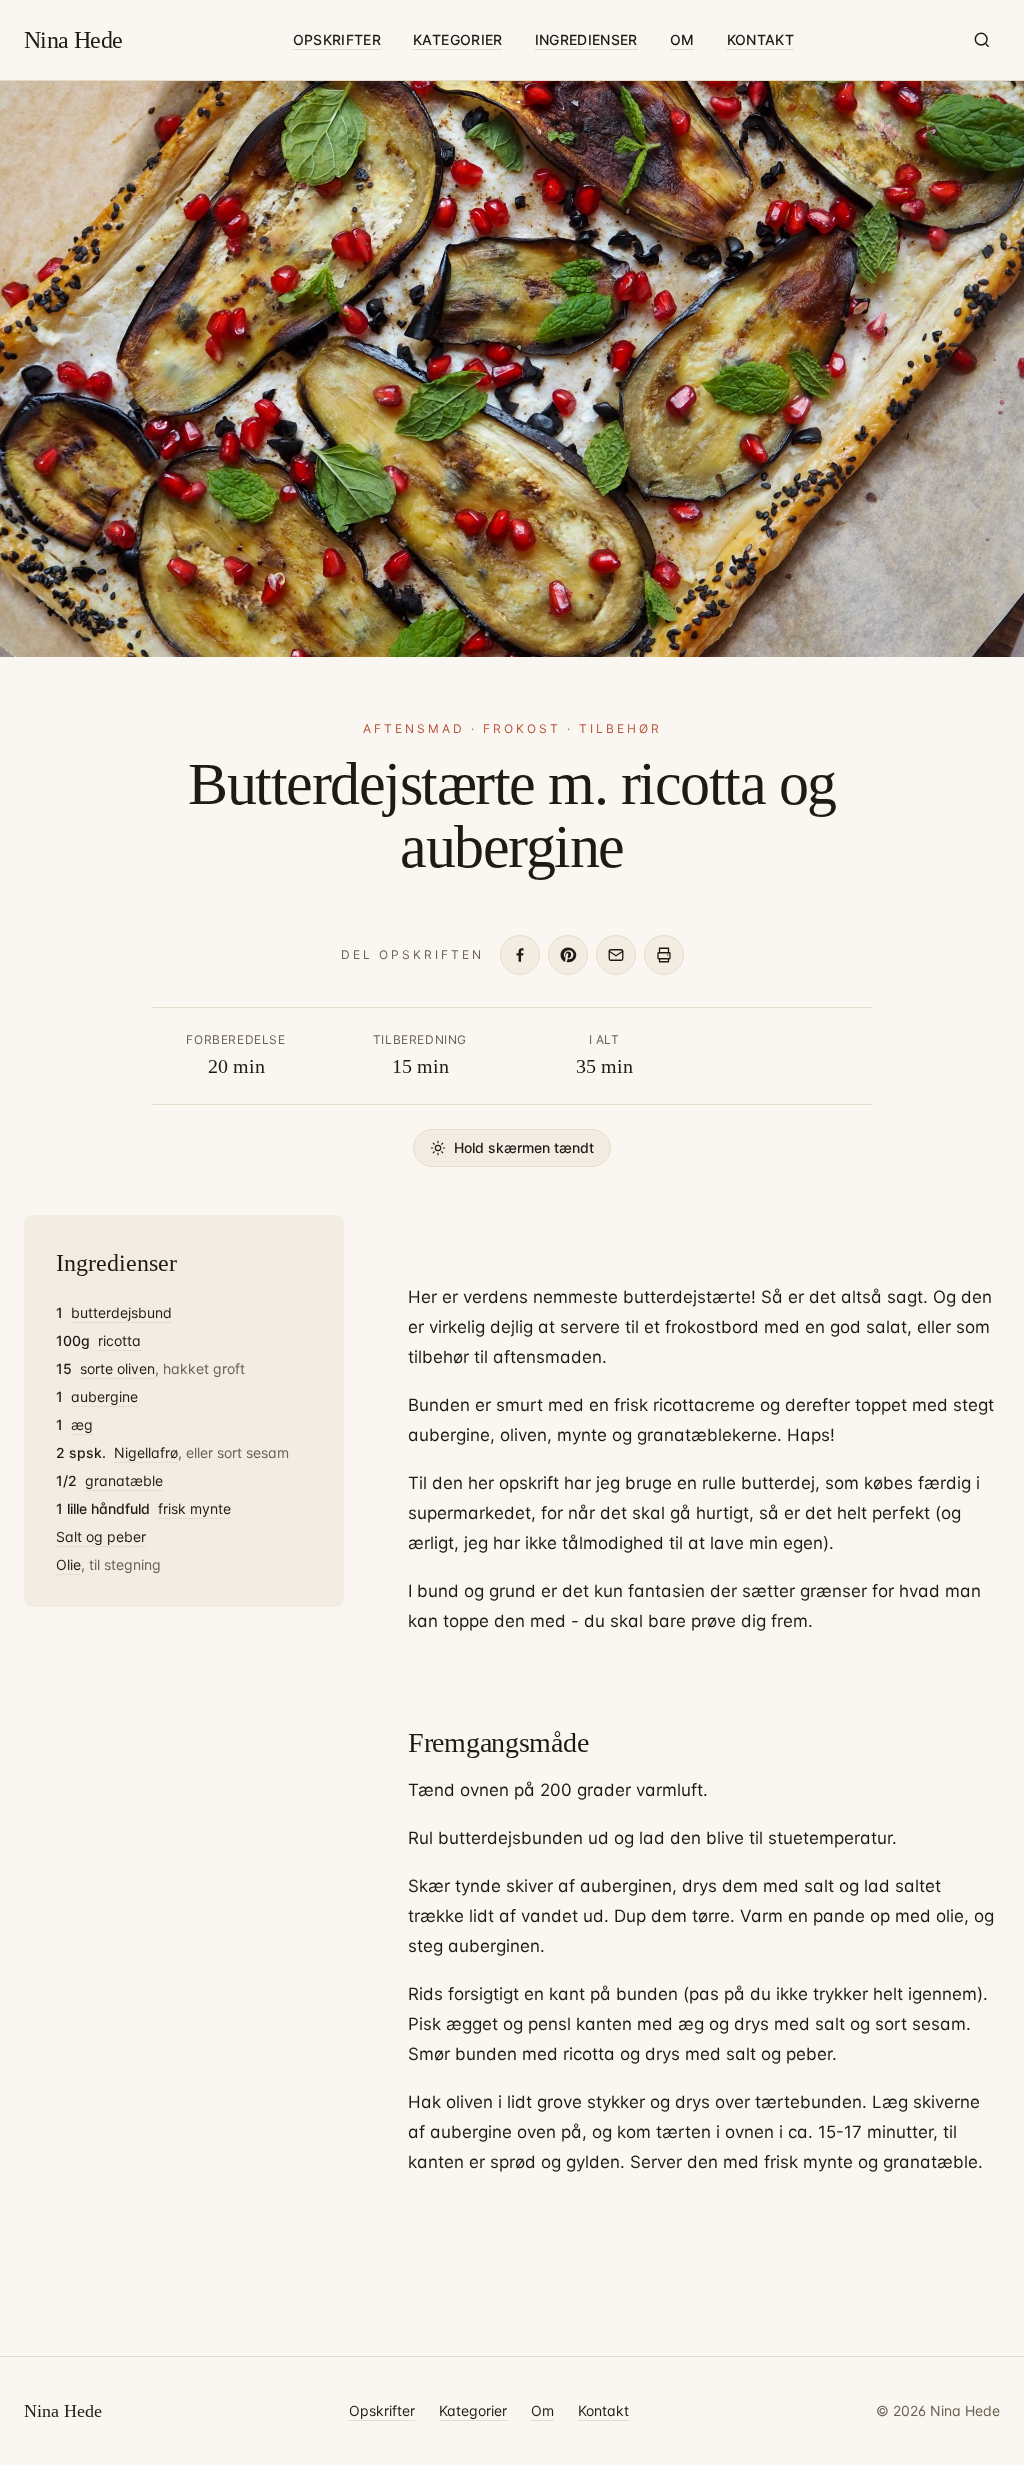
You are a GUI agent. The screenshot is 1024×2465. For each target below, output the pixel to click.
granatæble (124, 1480)
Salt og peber (101, 1536)
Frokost (522, 728)
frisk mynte (194, 1508)
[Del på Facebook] (520, 955)
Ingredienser (586, 39)
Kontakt (760, 39)
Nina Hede (73, 40)
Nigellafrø (146, 1452)
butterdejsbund (121, 1312)
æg (82, 1424)
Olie (68, 1564)
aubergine (104, 1396)
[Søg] (982, 40)
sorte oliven (117, 1368)
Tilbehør (620, 728)
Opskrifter (337, 39)
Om (682, 39)
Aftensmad (414, 728)
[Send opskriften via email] (616, 955)
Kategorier (458, 39)
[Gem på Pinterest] (568, 955)
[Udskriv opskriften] (664, 955)
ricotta (119, 1340)
